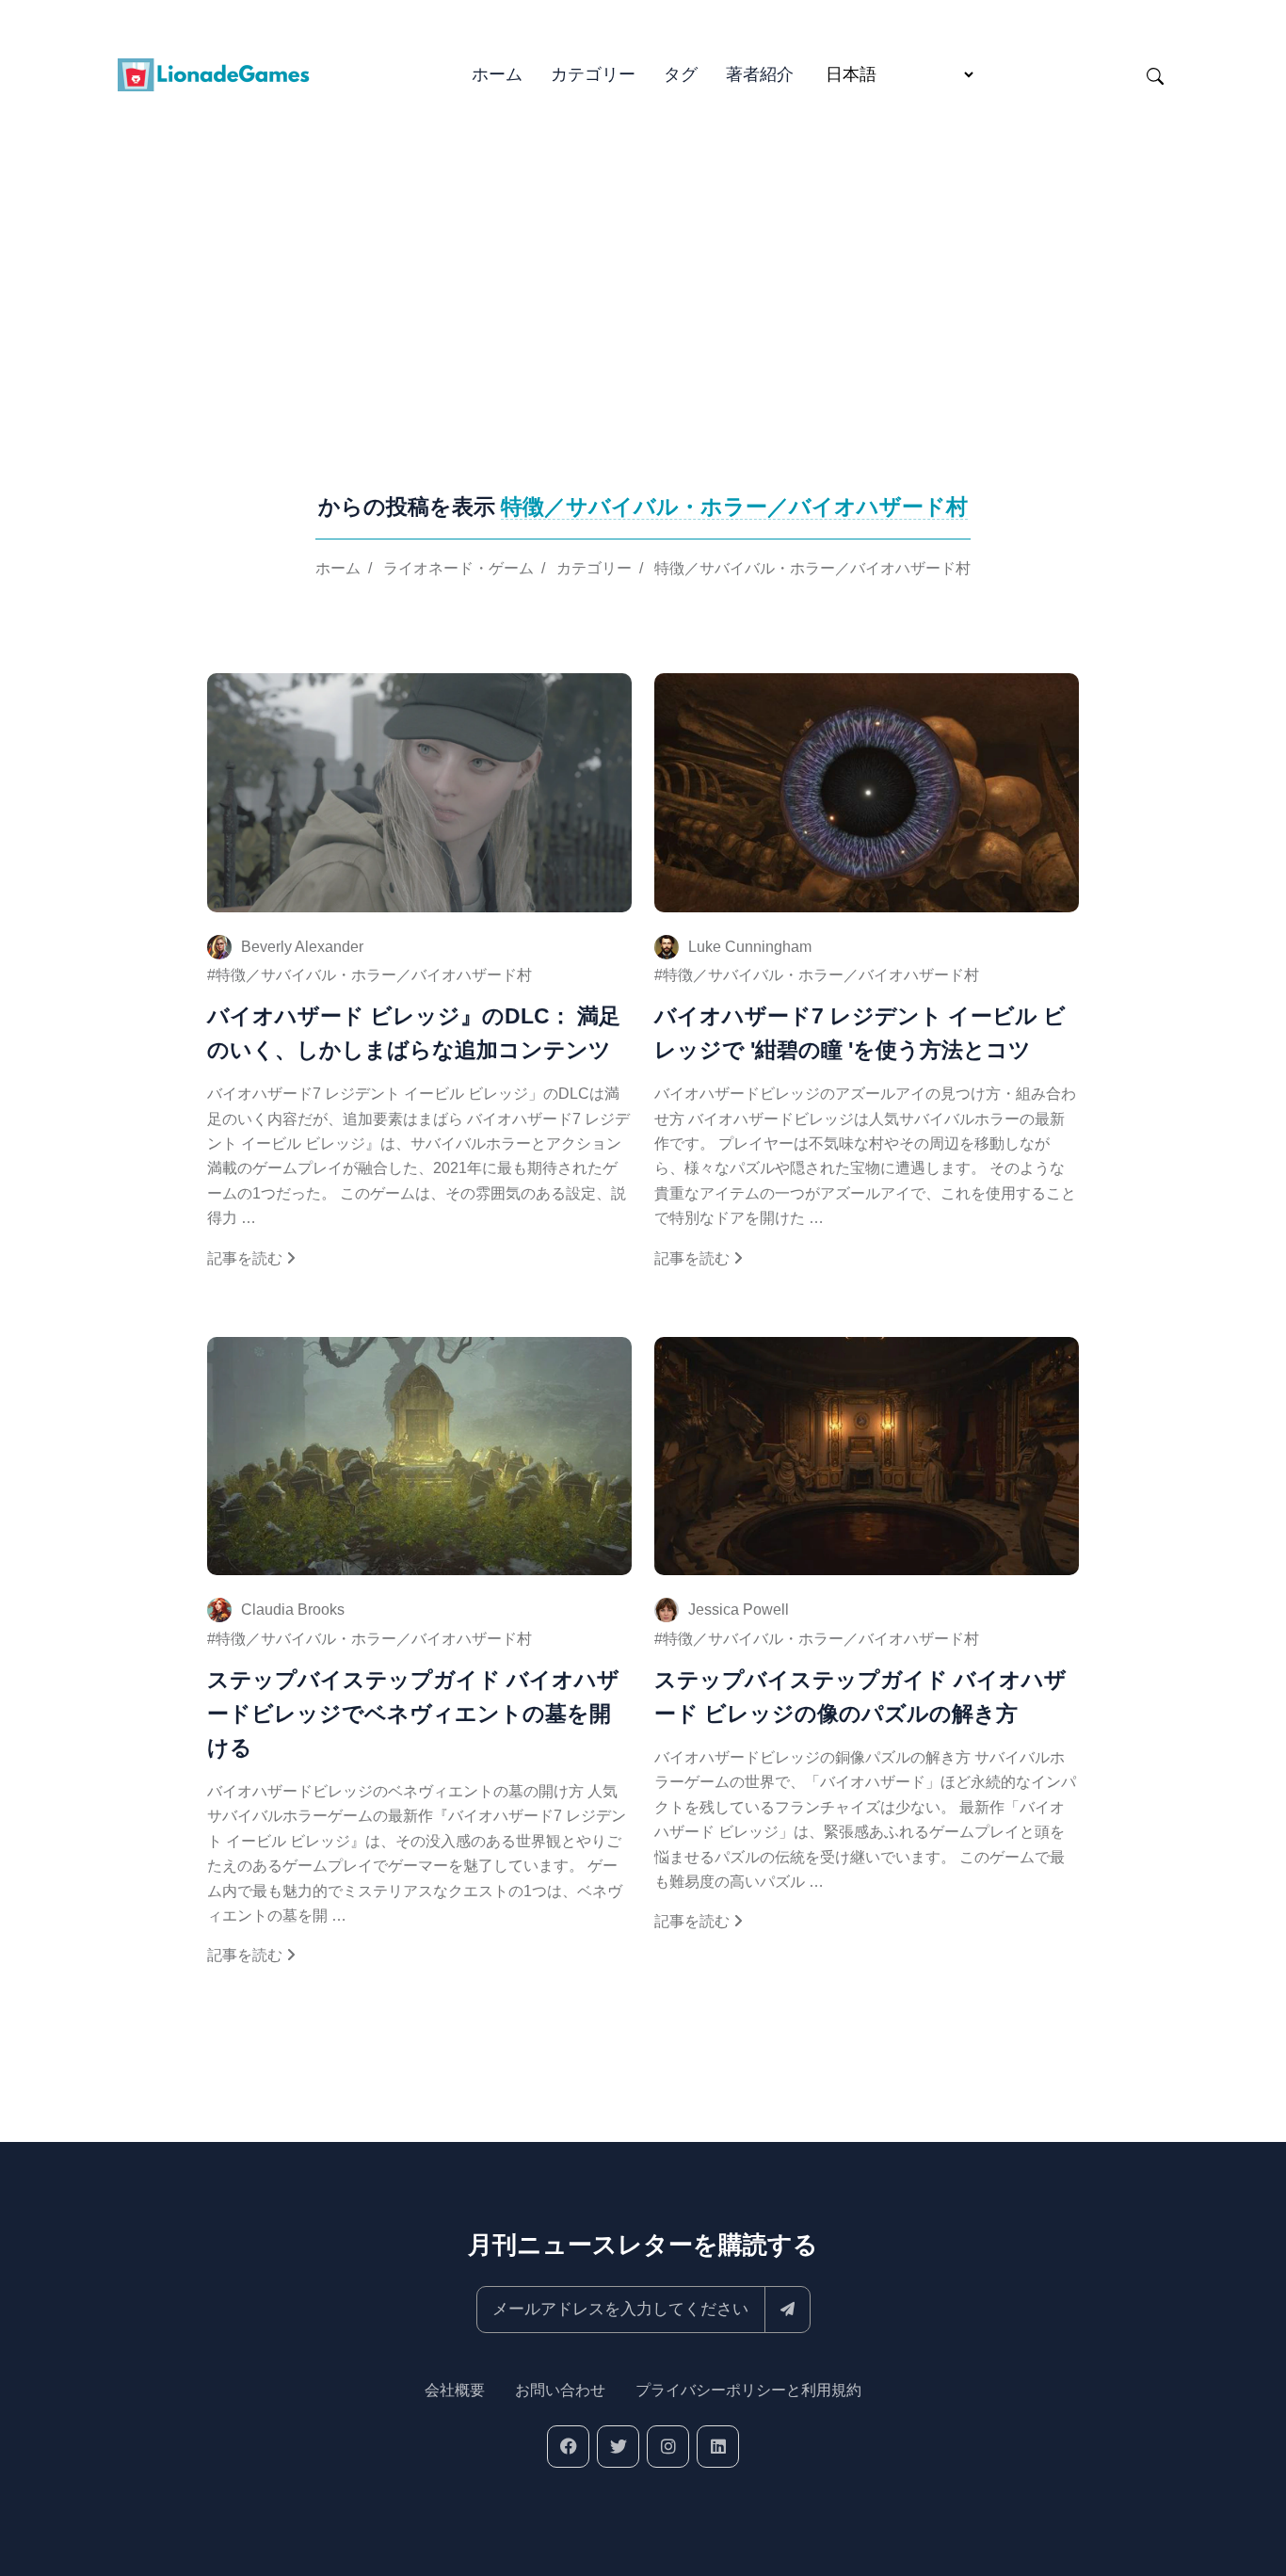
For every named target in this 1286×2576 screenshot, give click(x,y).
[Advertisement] (643, 264)
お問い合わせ (560, 2390)
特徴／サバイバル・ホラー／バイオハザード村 (812, 568)
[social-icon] (568, 2447)
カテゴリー (593, 74)
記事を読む (247, 1258)
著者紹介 (760, 74)
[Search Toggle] (1155, 75)
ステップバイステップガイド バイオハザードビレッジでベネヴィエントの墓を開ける (413, 1714)
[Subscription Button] (788, 2310)
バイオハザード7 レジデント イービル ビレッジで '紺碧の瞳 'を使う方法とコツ (860, 1033)
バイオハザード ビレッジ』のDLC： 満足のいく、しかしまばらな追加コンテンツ (414, 1033)
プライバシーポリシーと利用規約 (748, 2390)
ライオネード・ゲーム (458, 568)
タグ (681, 74)
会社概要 (455, 2390)
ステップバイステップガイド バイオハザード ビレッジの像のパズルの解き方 (860, 1697)
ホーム (497, 74)
